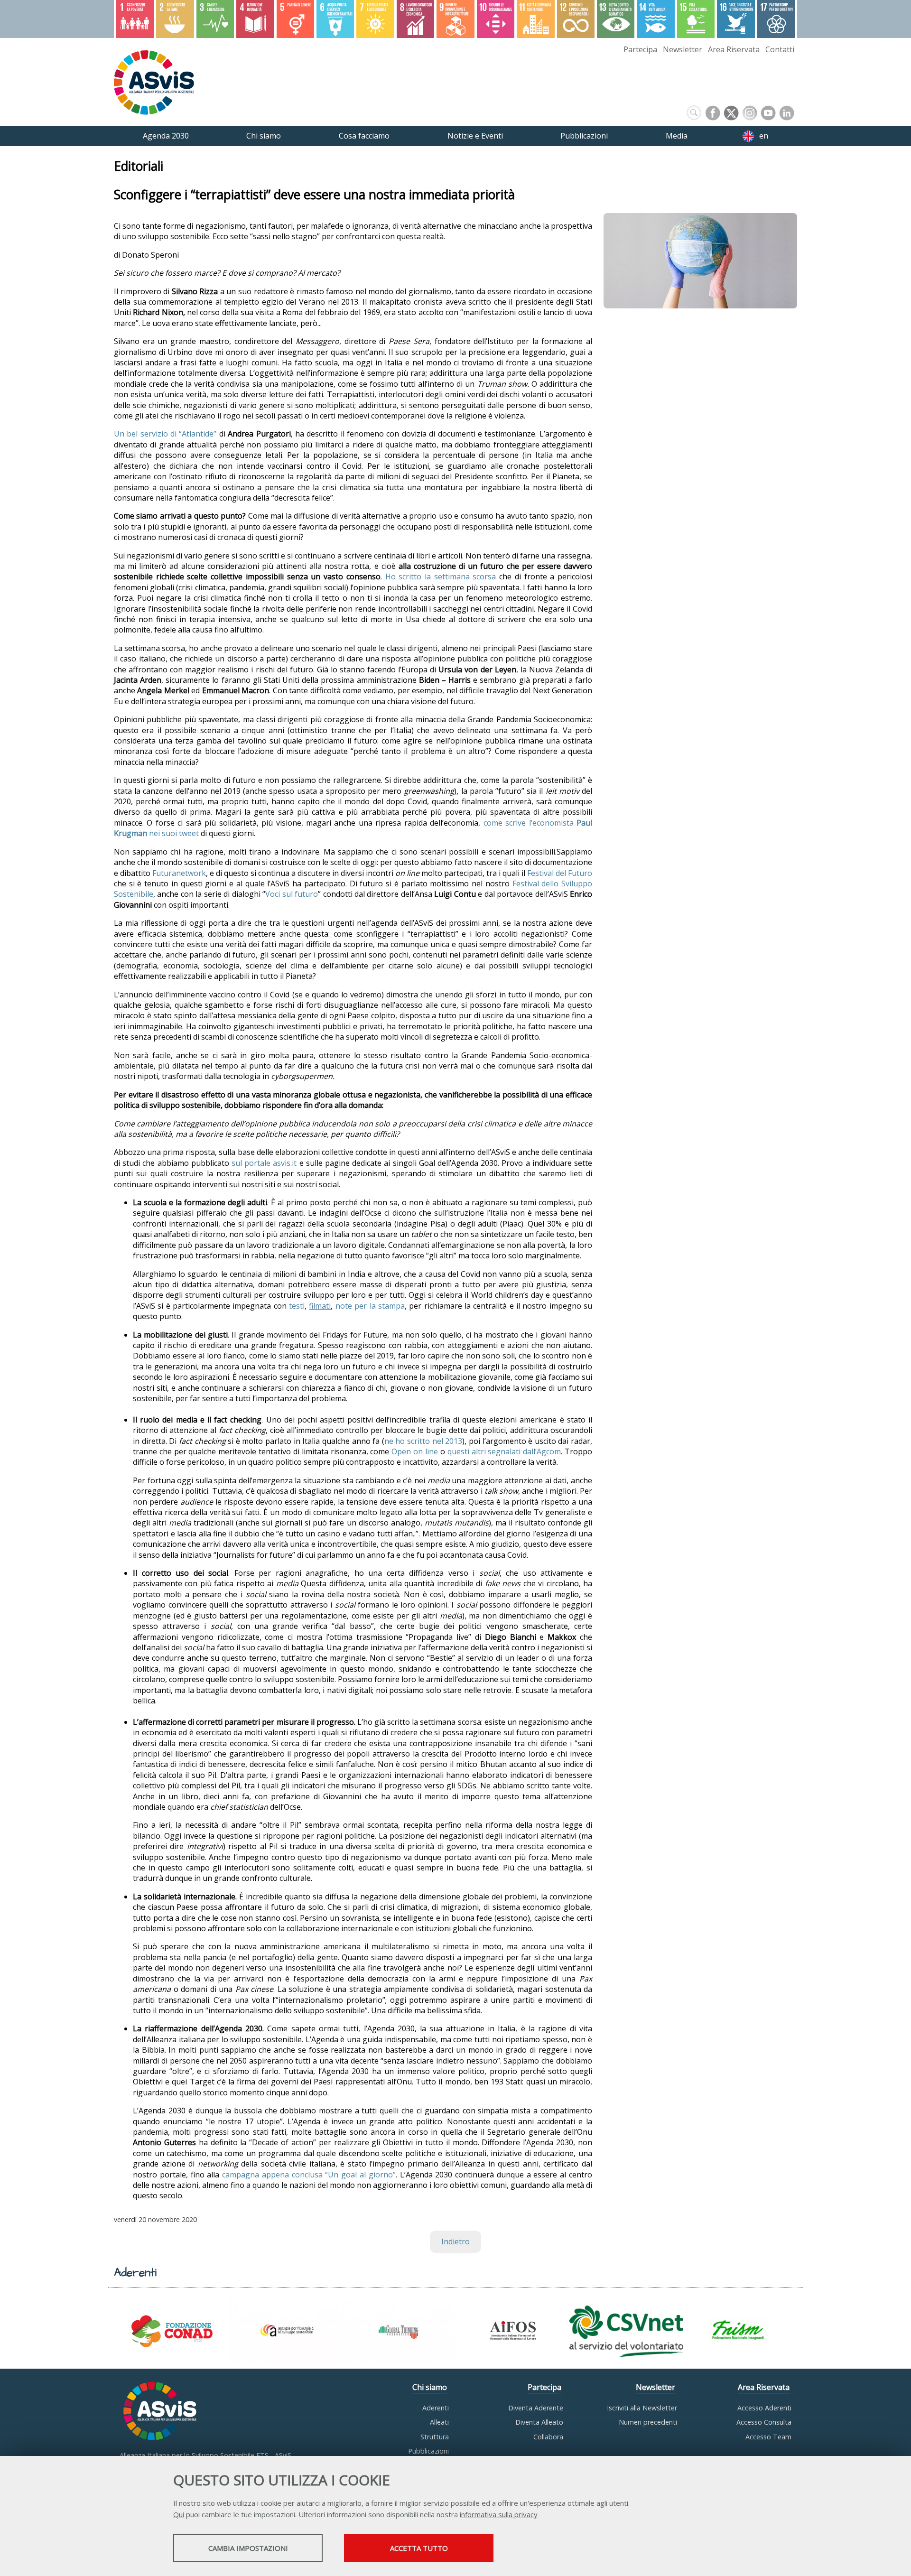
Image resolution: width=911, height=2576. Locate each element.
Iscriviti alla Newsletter (642, 2408)
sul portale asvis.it (264, 1163)
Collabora (548, 2437)
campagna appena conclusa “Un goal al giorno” (309, 2175)
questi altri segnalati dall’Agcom (504, 1451)
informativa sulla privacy (499, 2514)
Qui (179, 2514)
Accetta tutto (419, 2548)
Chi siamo (430, 2387)
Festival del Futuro (560, 873)
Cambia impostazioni (248, 2548)
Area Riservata (734, 49)
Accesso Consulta (764, 2422)
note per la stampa (370, 1306)
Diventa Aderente (536, 2408)
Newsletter (683, 49)
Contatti (780, 49)
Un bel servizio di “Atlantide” (165, 434)
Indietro (455, 2241)
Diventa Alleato (539, 2422)
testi (297, 1306)
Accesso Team (768, 2437)
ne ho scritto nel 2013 (423, 1441)
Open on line (415, 1451)
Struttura (435, 2437)
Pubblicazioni (428, 2451)
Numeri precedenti (648, 2422)
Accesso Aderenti (764, 2408)
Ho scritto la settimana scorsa (441, 577)
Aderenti (436, 2408)
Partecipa (640, 49)
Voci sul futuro (292, 894)
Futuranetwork (179, 873)
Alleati (439, 2422)
